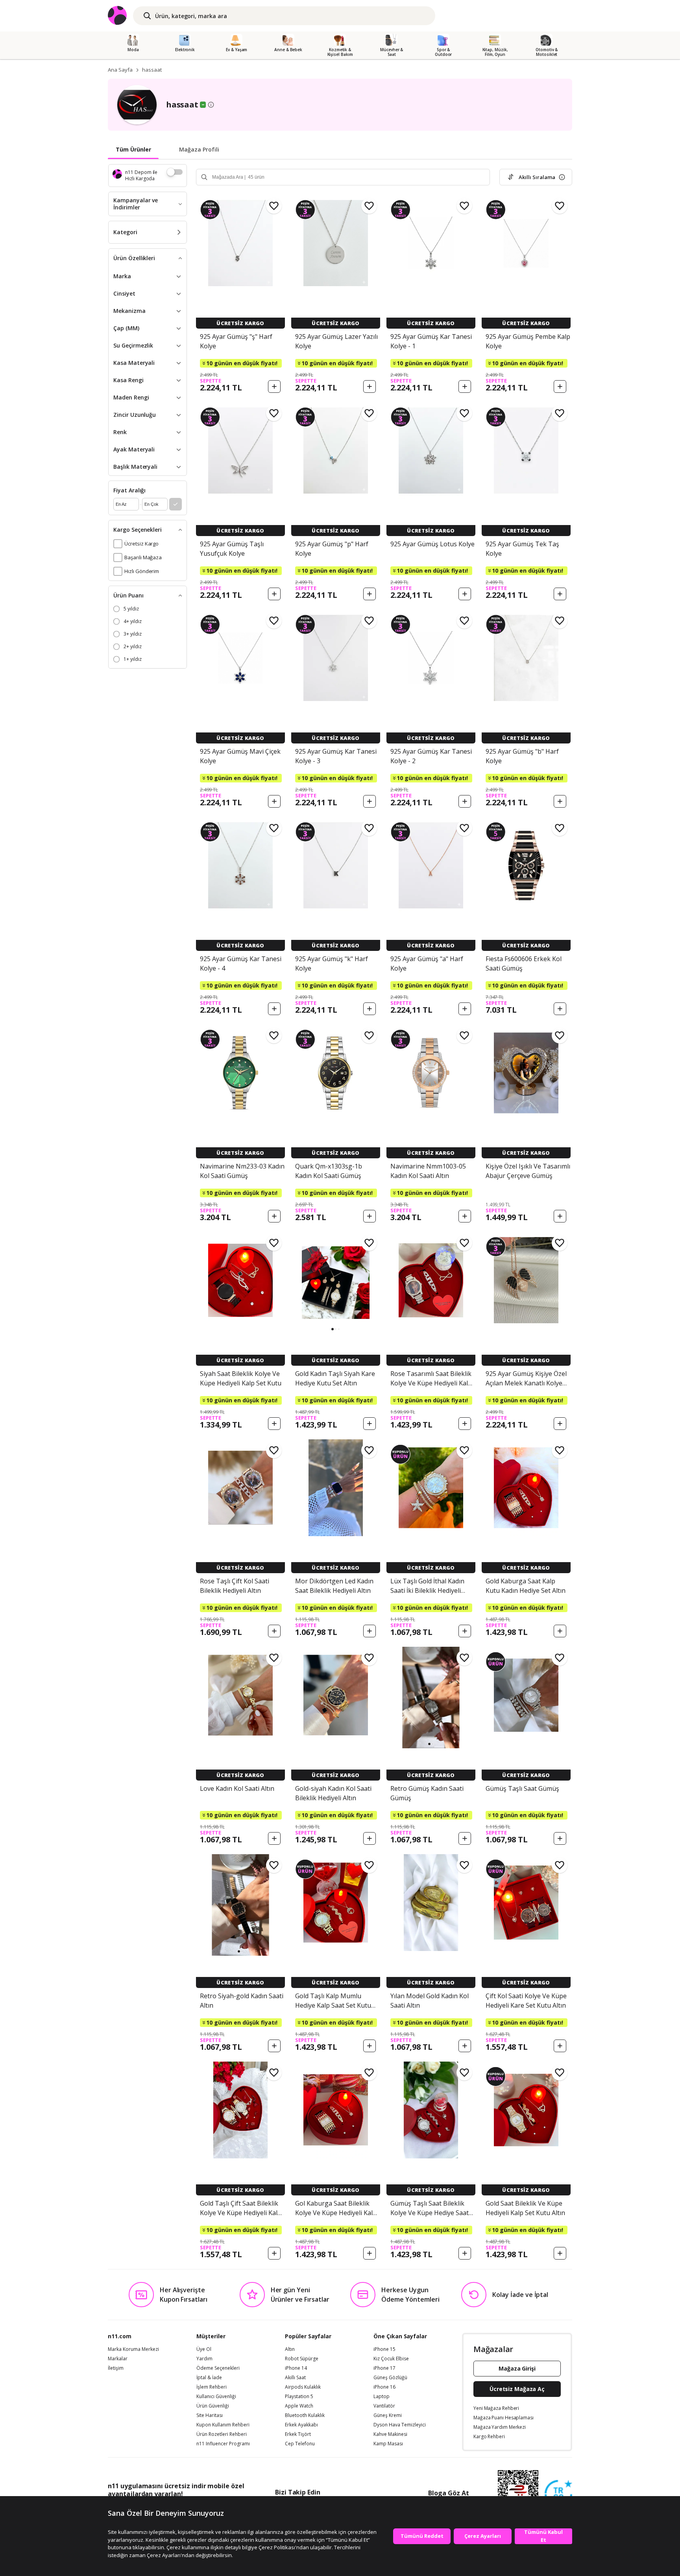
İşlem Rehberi (212, 2387)
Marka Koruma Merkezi (133, 2349)
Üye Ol (204, 2349)
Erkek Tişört (298, 2434)
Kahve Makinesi (390, 2434)
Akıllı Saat (295, 2378)
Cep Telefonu (300, 2444)
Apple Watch (299, 2406)
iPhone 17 (384, 2368)
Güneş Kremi (388, 2415)
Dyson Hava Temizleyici (400, 2425)
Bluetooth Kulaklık (305, 2415)
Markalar (118, 2359)
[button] (333, 1329)
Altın (290, 2349)
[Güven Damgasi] (558, 2494)
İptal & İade (209, 2378)
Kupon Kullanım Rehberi (223, 2425)
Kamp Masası (388, 2444)
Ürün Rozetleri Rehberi (222, 2434)
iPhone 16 (384, 2387)
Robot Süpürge (302, 2359)
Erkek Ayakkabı (301, 2425)
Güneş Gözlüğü (390, 2378)
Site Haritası (210, 2415)
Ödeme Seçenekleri (218, 2368)
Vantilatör (384, 2406)
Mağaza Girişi (517, 2368)
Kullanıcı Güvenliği (216, 2397)
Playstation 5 (299, 2397)
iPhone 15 (384, 2349)
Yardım (204, 2359)
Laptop (382, 2397)
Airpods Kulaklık (303, 2387)
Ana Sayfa (120, 70)
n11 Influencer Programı (223, 2444)
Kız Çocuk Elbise (391, 2359)
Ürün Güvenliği (213, 2406)
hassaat (152, 70)
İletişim (116, 2368)
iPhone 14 (296, 2368)
